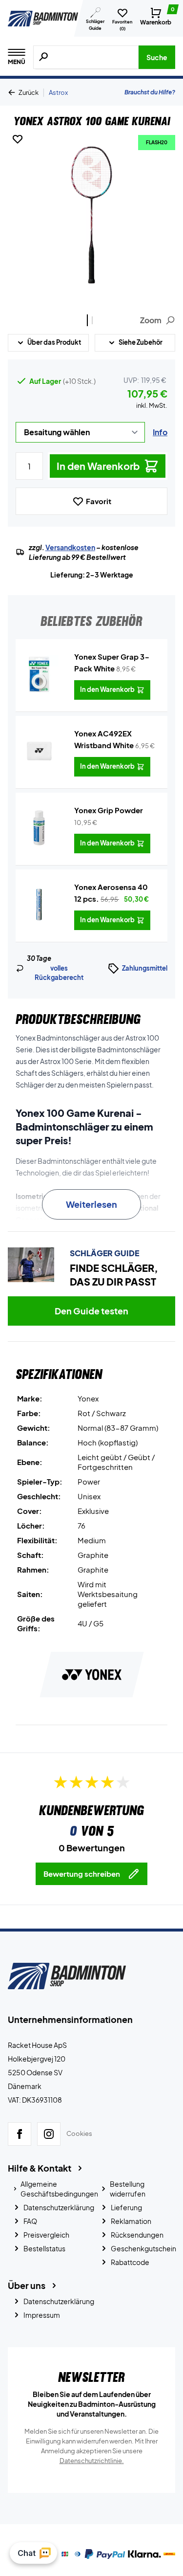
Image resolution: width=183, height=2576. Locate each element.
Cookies (79, 2133)
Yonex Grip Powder (109, 810)
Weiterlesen (91, 1204)
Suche (157, 57)
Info (160, 432)
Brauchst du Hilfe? (150, 92)
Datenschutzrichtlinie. (92, 2461)
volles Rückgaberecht (59, 973)
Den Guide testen (91, 1311)
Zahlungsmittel (145, 968)
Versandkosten (70, 547)
